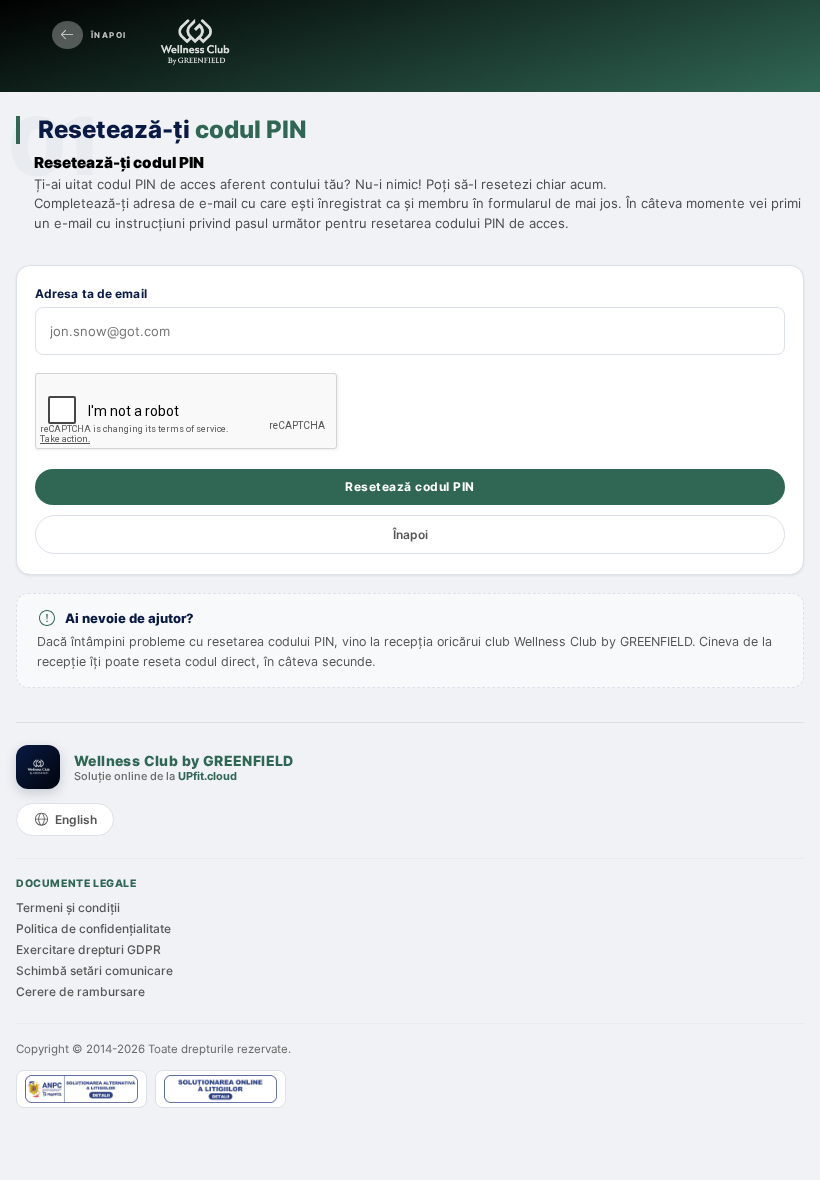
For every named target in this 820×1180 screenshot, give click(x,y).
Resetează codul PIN (410, 486)
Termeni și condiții (68, 907)
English (76, 819)
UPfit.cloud (207, 776)
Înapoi (108, 35)
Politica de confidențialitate (93, 928)
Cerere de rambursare (80, 991)
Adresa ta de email (91, 293)
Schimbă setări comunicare (94, 970)
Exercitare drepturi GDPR (88, 949)
